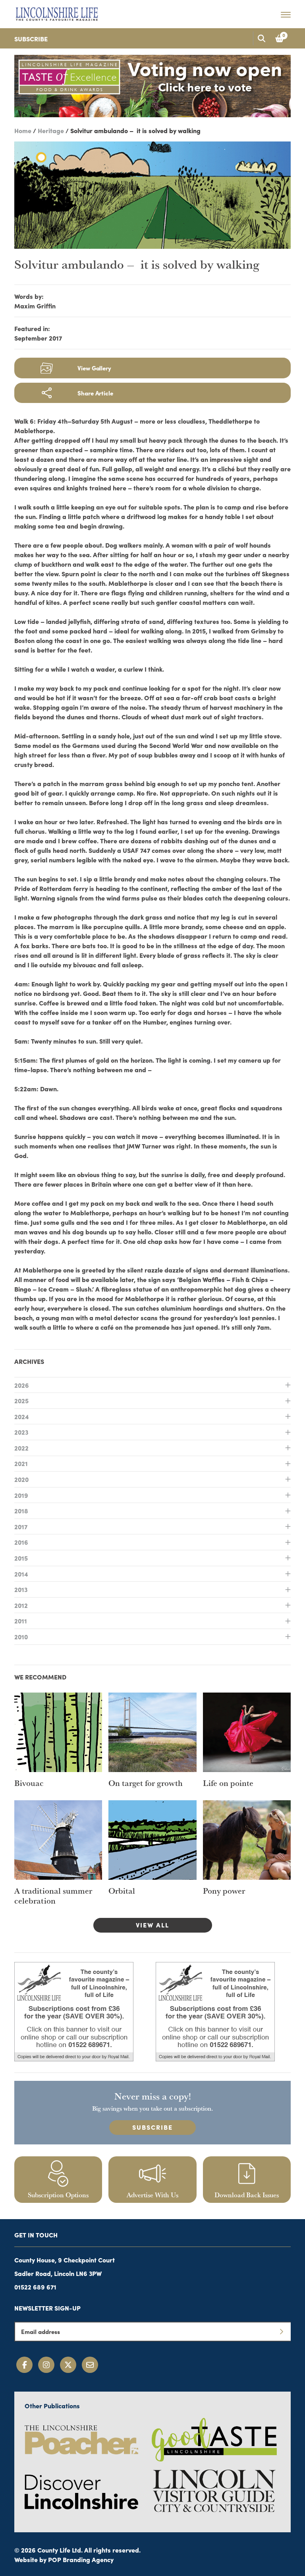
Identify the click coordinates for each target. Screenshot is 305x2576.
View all (152, 1925)
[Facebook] (24, 2365)
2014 (21, 1574)
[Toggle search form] (261, 38)
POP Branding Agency (81, 2559)
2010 (21, 1637)
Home (23, 130)
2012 (21, 1605)
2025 (21, 1400)
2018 (21, 1511)
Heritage (51, 130)
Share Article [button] (95, 393)
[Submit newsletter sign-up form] (281, 2332)
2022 (21, 1448)
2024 (22, 1416)
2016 (21, 1542)
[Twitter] (68, 2365)
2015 (21, 1558)
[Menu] (286, 14)
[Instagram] (46, 2365)
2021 (21, 1463)
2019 (21, 1495)
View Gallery (94, 368)
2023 (21, 1432)
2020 (21, 1479)
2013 (21, 1589)
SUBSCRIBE (152, 2127)
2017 (21, 1526)
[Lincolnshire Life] (57, 13)
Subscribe (31, 39)
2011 (21, 1621)
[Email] (90, 2365)
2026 (22, 1385)
